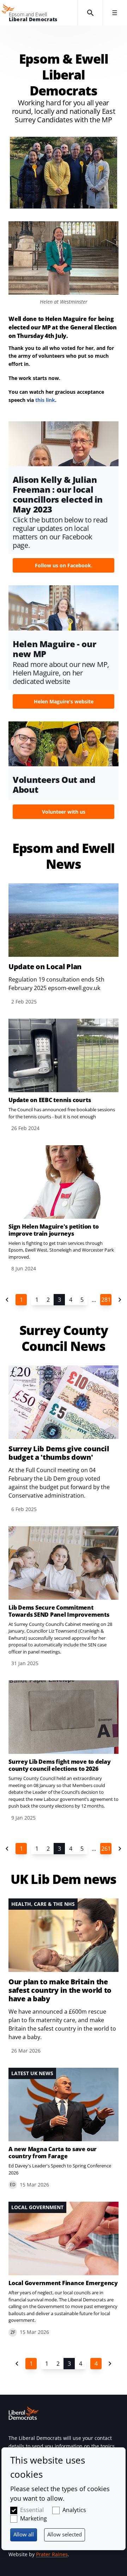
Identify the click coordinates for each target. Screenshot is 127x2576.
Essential (32, 2510)
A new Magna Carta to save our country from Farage (53, 2153)
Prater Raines (52, 2554)
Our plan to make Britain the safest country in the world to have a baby (60, 1990)
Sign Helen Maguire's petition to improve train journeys (53, 1230)
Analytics (74, 2510)
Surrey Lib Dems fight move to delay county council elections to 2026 (60, 1765)
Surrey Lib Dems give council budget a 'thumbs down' (59, 1453)
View (64, 499)
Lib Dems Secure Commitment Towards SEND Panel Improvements (59, 1611)
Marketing (34, 2518)
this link (45, 400)
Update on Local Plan (45, 967)
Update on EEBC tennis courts (50, 1100)
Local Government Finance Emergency (63, 2283)
